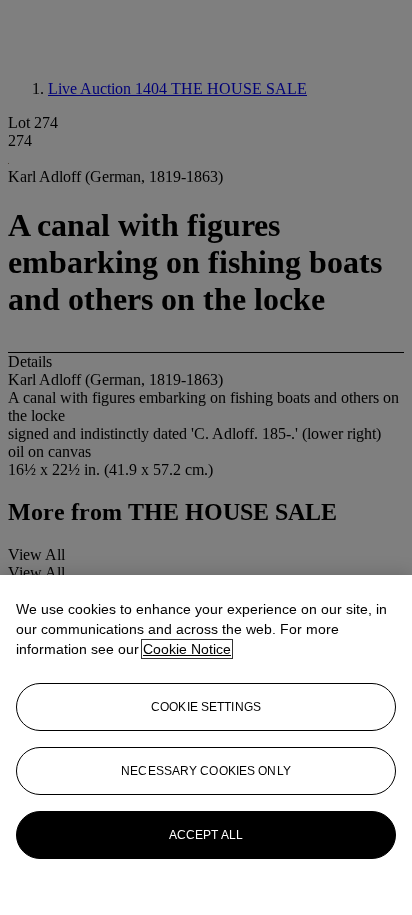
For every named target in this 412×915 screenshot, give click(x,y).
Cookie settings (206, 707)
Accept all (206, 835)
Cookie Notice (187, 649)
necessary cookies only (206, 771)
